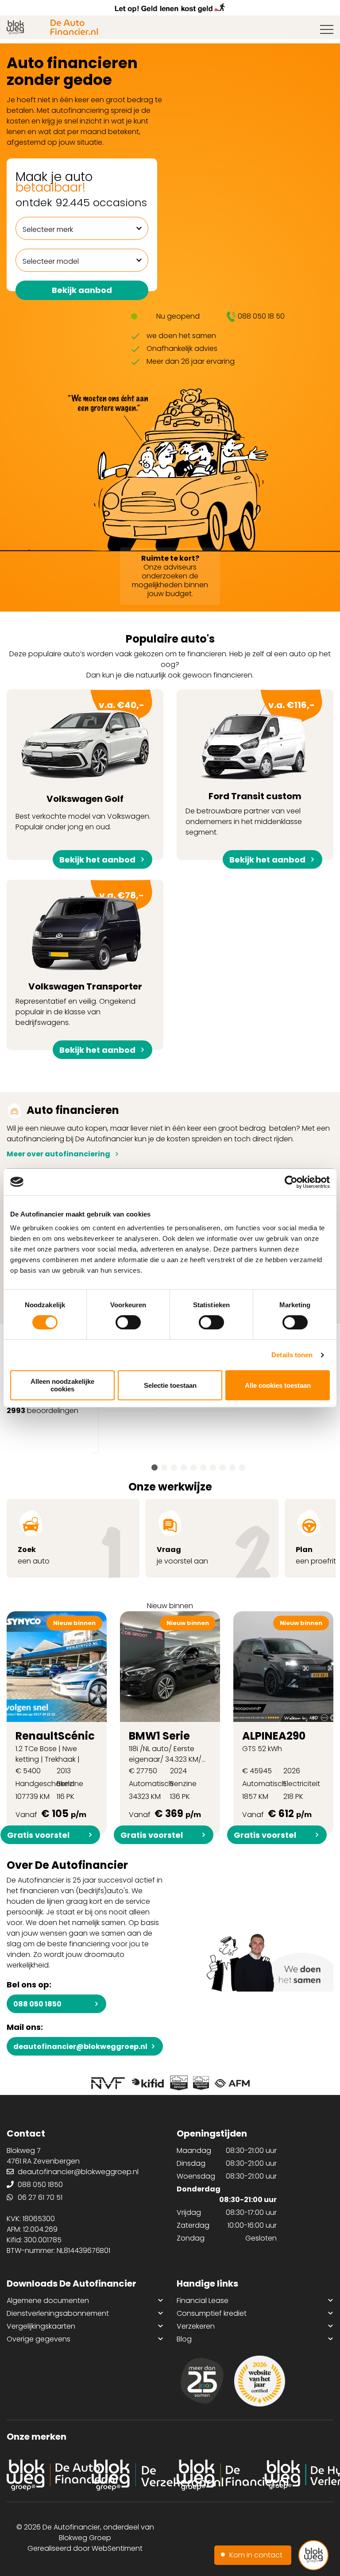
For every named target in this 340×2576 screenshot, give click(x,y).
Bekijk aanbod (82, 290)
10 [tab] (242, 1467)
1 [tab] (155, 1467)
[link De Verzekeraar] (127, 2475)
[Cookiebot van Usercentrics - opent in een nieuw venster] (291, 1182)
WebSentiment (117, 2548)
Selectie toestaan (170, 1385)
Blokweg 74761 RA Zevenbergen (43, 2156)
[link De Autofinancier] (42, 2475)
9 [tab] (232, 1467)
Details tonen (292, 1355)
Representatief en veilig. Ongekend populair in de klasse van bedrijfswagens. (80, 970)
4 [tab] (184, 1467)
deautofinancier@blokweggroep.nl (80, 2047)
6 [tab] (203, 1467)
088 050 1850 (37, 2004)
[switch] (128, 1322)
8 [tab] (223, 1467)
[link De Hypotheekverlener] (297, 2475)
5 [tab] (193, 1467)
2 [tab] (164, 1467)
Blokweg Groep (85, 2538)
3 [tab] (174, 1467)
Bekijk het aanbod (97, 860)
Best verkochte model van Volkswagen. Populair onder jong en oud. (83, 779)
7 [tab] (213, 1467)
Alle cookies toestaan (278, 1385)
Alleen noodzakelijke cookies (62, 1385)
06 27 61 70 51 (40, 2197)
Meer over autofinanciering (58, 1154)
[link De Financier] (212, 2475)
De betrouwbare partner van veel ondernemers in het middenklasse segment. (250, 779)
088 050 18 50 (261, 316)
